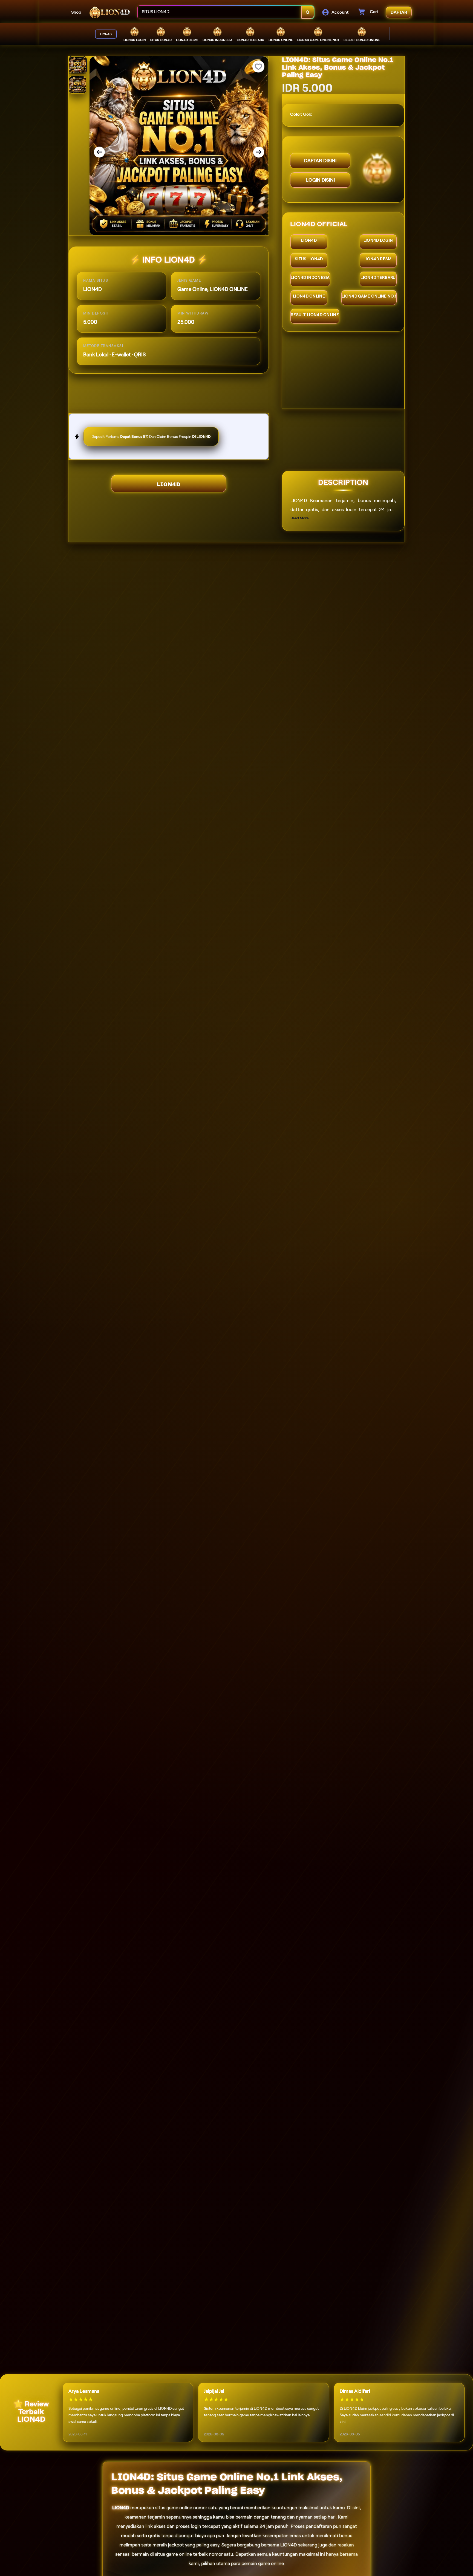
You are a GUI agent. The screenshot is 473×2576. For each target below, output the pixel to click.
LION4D (169, 484)
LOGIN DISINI (320, 180)
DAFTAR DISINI (320, 161)
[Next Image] (259, 152)
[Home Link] (109, 12)
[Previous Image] (99, 152)
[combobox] (220, 12)
